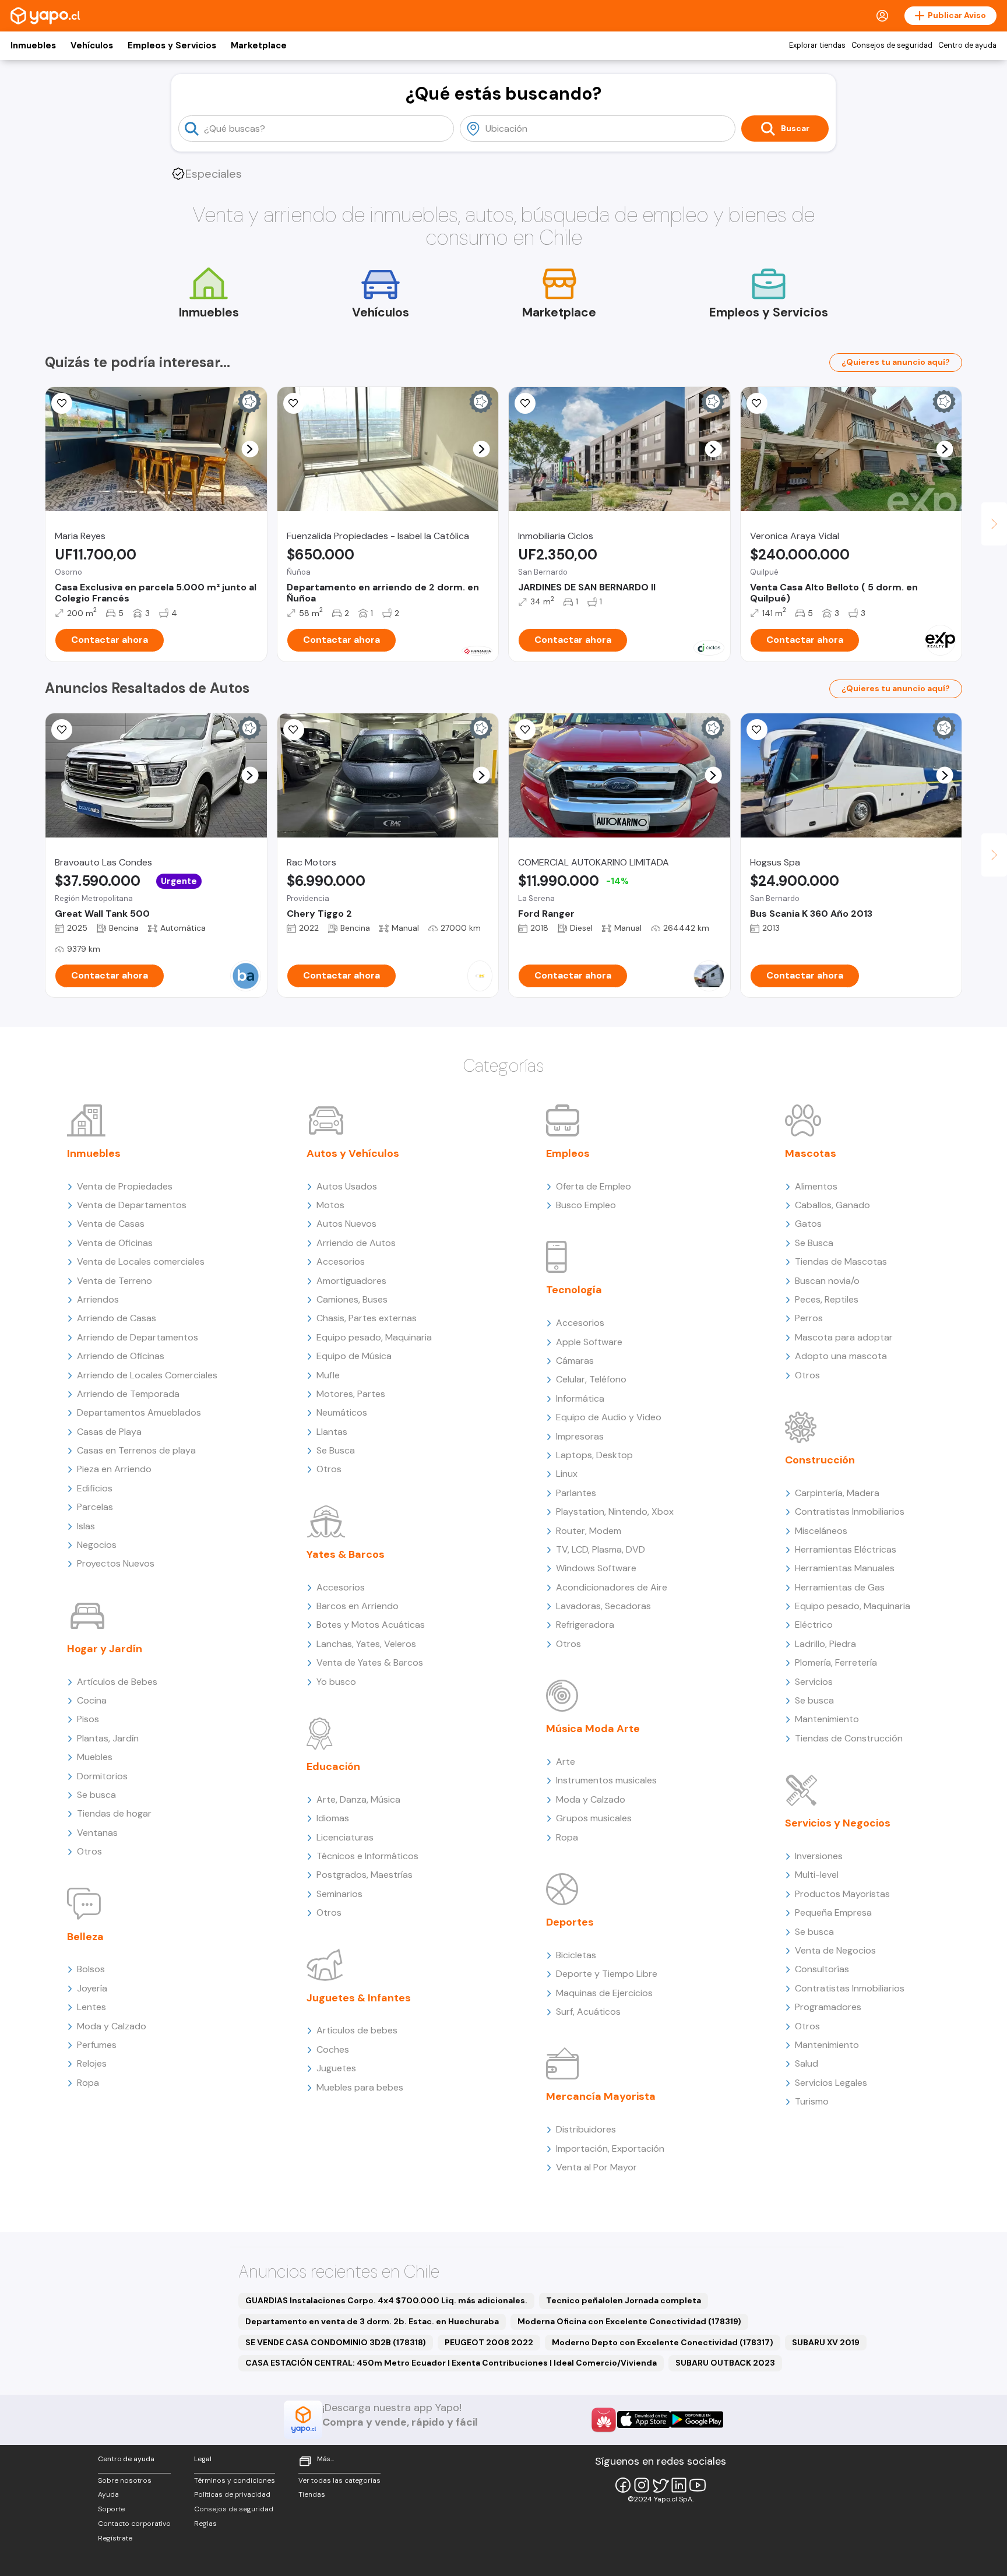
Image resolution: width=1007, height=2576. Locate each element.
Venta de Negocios (835, 1950)
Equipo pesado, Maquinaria (374, 1337)
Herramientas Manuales (845, 1568)
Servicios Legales (831, 2083)
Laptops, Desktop (594, 1455)
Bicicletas (576, 1955)
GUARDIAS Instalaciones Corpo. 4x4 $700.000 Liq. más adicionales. (386, 2300)
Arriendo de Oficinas (121, 1356)
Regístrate (115, 2538)
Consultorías (822, 1969)
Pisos (88, 1719)
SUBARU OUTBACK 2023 (725, 2363)
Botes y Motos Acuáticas (371, 1625)
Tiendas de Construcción (849, 1738)
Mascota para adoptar (844, 1337)
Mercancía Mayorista (601, 2096)
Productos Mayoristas (842, 1894)
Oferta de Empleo (594, 1186)
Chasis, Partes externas (367, 1318)
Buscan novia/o (827, 1281)
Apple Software (589, 1342)
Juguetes (336, 2068)
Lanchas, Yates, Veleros (366, 1644)
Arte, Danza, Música (358, 1799)
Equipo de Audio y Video (609, 1417)
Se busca (96, 1795)
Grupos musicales (594, 1818)
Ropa (88, 2083)
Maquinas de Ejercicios (604, 1993)
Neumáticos (342, 1412)
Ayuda (108, 2494)
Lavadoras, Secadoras (603, 1606)
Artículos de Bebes (117, 1682)
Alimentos (816, 1186)
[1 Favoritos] (757, 730)
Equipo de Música (354, 1356)
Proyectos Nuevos (116, 1563)
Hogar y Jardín (105, 1649)
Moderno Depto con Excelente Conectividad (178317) (663, 2342)
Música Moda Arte (593, 1729)
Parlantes (576, 1493)
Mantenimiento (827, 1719)
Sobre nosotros (125, 2480)
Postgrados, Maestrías (365, 1875)
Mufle (328, 1375)
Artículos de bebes (357, 2030)
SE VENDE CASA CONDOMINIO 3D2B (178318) (336, 2342)
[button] (250, 449)
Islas (86, 1526)
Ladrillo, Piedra (825, 1644)
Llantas (332, 1432)
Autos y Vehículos (353, 1153)
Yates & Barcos (346, 1554)
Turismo (812, 2101)
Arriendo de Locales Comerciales (147, 1375)
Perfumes (97, 2045)
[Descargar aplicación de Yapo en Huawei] (604, 2420)
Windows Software (596, 1568)
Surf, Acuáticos (588, 2012)
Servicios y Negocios (838, 1823)
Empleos (568, 1153)
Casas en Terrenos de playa (136, 1450)
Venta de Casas (111, 1224)
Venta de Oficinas (115, 1243)
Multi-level (817, 1875)
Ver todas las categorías (339, 2480)
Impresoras (580, 1436)
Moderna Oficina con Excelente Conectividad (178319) (629, 2321)
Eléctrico (814, 1625)
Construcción (820, 1460)
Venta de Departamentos (132, 1205)
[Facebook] (623, 2485)
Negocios (97, 1545)
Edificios (95, 1488)
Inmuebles (33, 45)
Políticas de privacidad (232, 2494)
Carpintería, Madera (837, 1493)
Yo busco (336, 1682)
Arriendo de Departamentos (138, 1337)
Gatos (808, 1224)
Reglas (205, 2524)
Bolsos (91, 1969)
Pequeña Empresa (833, 1912)
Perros (809, 1318)
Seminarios (339, 1894)
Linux (567, 1474)
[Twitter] (660, 2485)
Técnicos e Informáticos (367, 1856)
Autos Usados (347, 1186)
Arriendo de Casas (117, 1318)
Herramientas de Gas (840, 1587)
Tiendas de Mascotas (841, 1261)
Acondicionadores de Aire (612, 1587)
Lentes (91, 2007)
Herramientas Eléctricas (846, 1549)
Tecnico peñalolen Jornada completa (624, 2300)
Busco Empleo (586, 1205)
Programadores (828, 2007)
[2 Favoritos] (62, 403)
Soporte (111, 2509)
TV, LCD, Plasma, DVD (601, 1549)
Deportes (570, 1922)
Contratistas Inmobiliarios (850, 1512)
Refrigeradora (585, 1625)
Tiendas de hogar (114, 1813)
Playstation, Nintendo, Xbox (615, 1512)
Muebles (95, 1757)
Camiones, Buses (352, 1299)
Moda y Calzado (112, 2026)
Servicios (814, 1682)
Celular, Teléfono (591, 1379)
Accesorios (341, 1261)
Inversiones (819, 1856)
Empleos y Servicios (172, 45)
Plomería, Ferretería (836, 1662)
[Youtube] (698, 2485)
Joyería (92, 1988)
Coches (333, 2049)
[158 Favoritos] (525, 403)
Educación (333, 1766)
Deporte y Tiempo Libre (607, 1974)
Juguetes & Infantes (359, 1998)
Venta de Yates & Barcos (370, 1662)
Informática (580, 1398)
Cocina (92, 1700)
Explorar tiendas (817, 45)
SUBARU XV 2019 (826, 2342)
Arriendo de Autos (356, 1243)
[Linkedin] (679, 2485)
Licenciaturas (345, 1837)
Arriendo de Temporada (128, 1394)
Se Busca (336, 1450)
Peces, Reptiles (827, 1299)
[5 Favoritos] (757, 403)
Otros (89, 1851)
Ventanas (97, 1833)
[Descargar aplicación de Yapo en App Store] (644, 2420)
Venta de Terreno (115, 1281)
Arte (566, 1762)
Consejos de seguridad (892, 45)
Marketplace (259, 45)
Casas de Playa (109, 1432)
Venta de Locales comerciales (141, 1261)
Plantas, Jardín (108, 1738)
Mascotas (811, 1153)
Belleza (85, 1937)
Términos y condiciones (235, 2480)
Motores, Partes (351, 1394)
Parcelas (95, 1507)
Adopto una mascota (841, 1356)
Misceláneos (821, 1531)
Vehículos (92, 45)
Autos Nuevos (346, 1224)
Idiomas (333, 1818)
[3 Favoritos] (294, 730)
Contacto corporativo (134, 2524)
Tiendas (312, 2494)
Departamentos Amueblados (139, 1412)
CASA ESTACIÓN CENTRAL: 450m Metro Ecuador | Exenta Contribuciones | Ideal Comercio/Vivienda (451, 2363)
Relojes (92, 2063)
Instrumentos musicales (606, 1780)
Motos (330, 1205)
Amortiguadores (351, 1281)
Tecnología (574, 1290)
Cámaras (575, 1361)
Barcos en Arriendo (358, 1606)
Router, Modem (589, 1531)
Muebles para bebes (360, 2087)
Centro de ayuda (967, 45)
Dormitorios (102, 1776)
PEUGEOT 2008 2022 (489, 2342)
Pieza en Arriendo (114, 1469)
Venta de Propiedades (125, 1186)
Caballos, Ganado (832, 1205)
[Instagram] (642, 2485)
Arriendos (98, 1299)
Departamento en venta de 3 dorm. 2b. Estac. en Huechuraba (372, 2321)
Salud (807, 2063)
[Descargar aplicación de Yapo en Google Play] (697, 2420)
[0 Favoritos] (294, 403)
